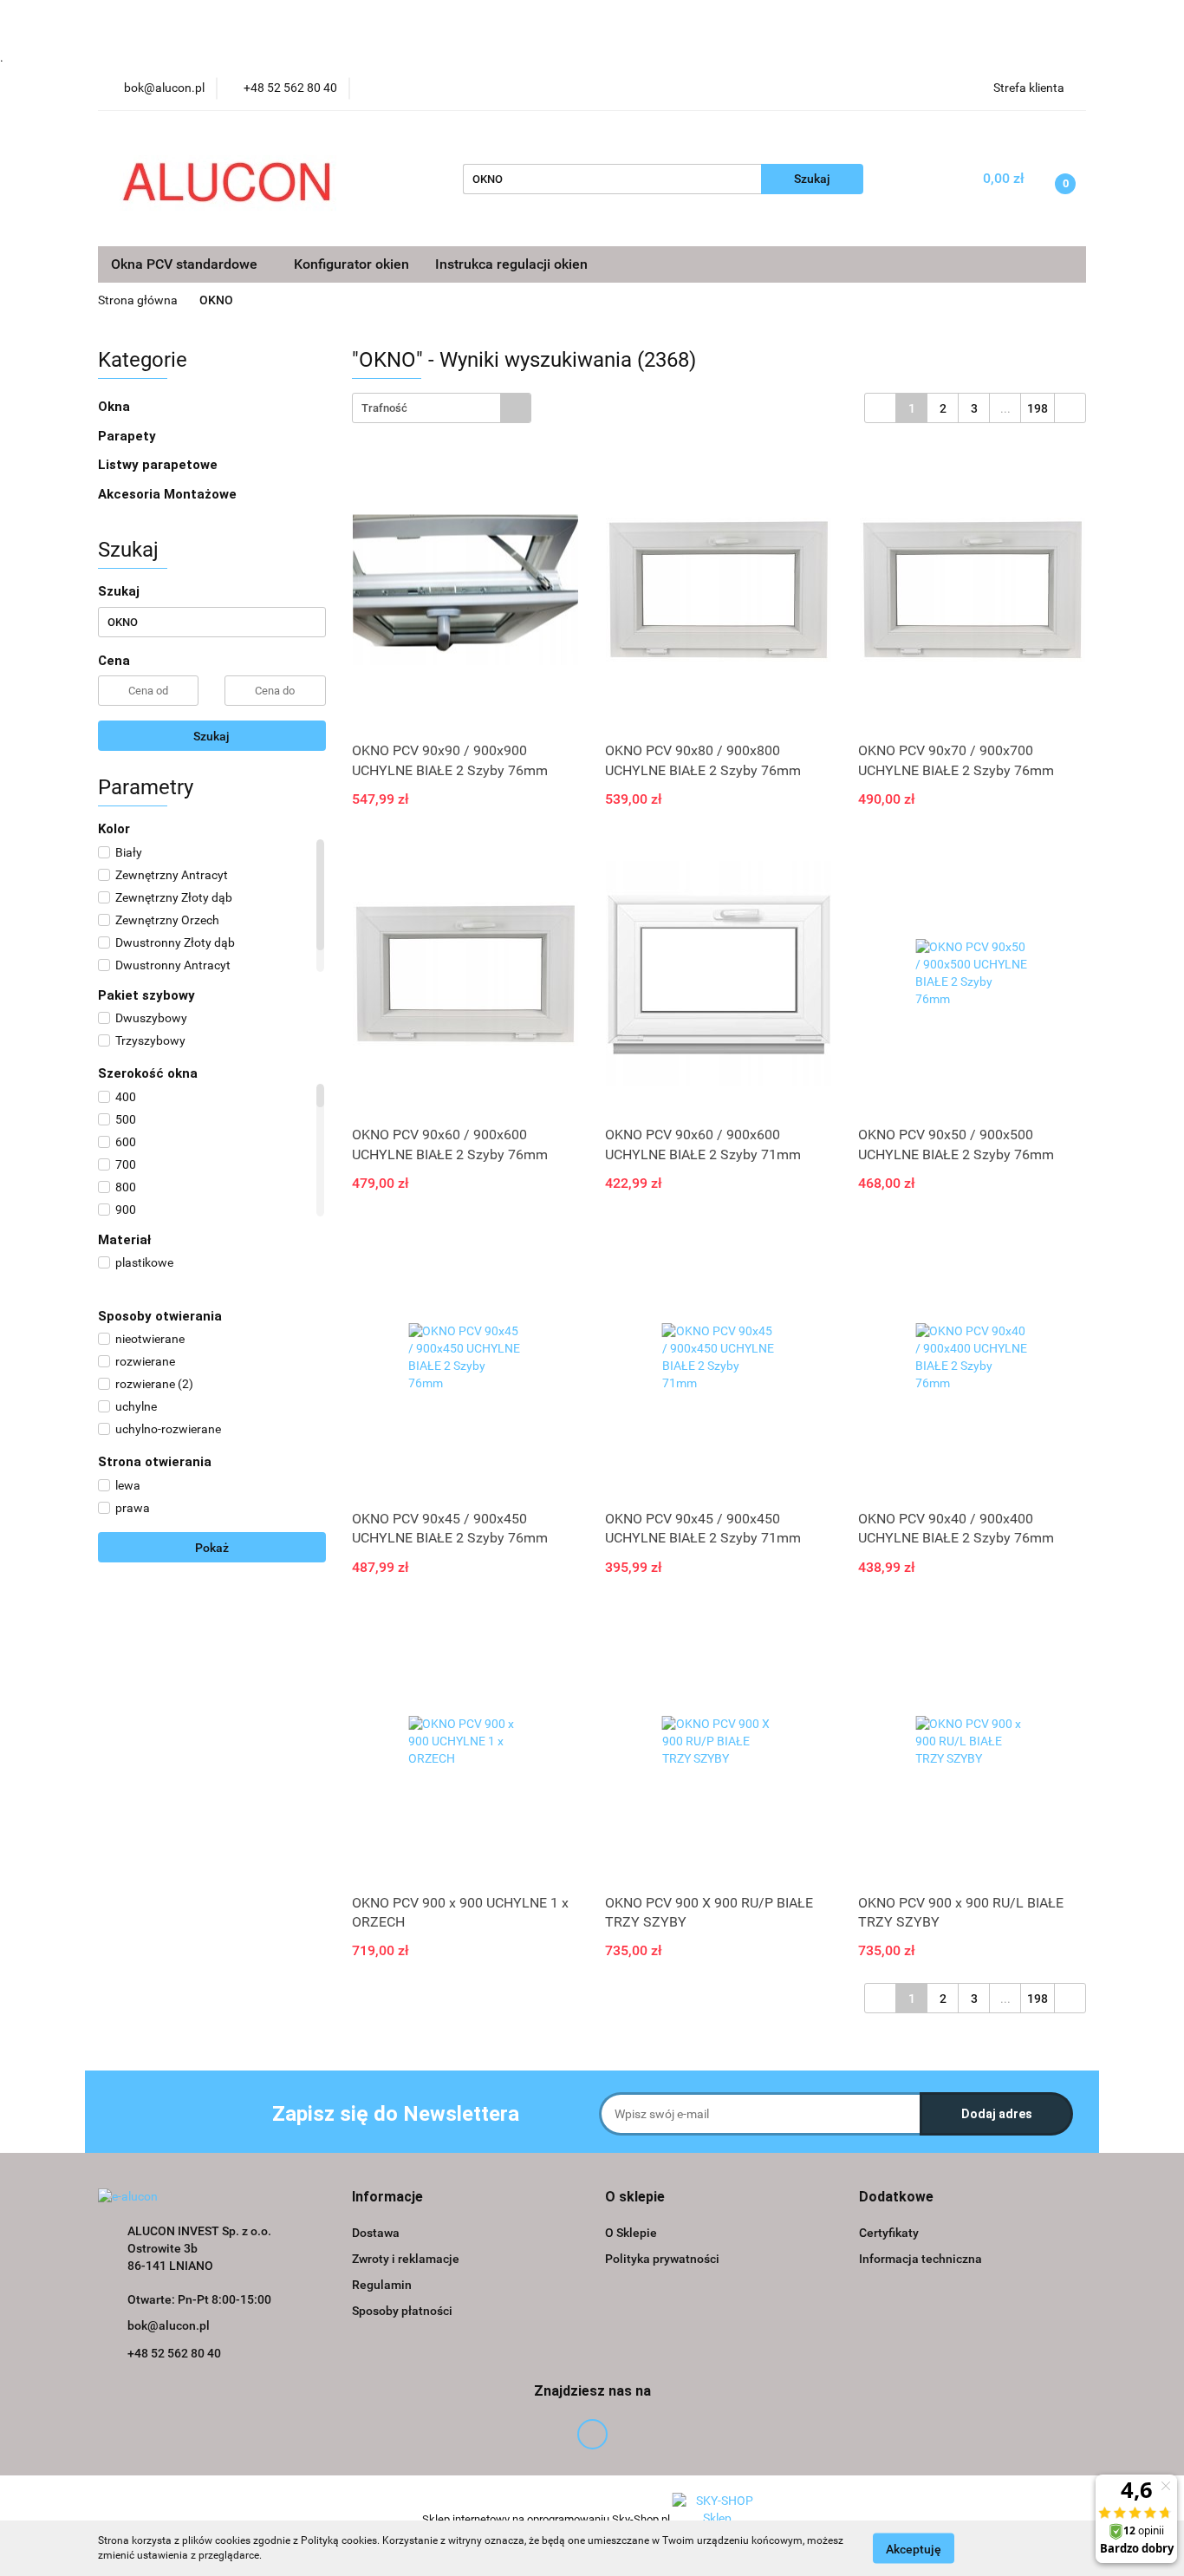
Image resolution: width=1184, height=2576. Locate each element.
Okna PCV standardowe (186, 264)
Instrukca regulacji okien (511, 264)
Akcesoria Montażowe (169, 494)
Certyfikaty (889, 2233)
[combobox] (442, 408)
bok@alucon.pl (169, 2325)
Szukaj (211, 736)
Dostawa (376, 2233)
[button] (387, 2198)
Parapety (129, 436)
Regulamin (382, 2285)
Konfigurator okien (351, 264)
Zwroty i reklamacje (406, 2259)
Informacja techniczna (921, 2259)
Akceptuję (914, 2548)
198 (1038, 408)
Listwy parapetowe (158, 465)
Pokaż (212, 1548)
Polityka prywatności (662, 2259)
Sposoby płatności (402, 2311)
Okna (116, 407)
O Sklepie (631, 2233)
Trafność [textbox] (384, 408)
